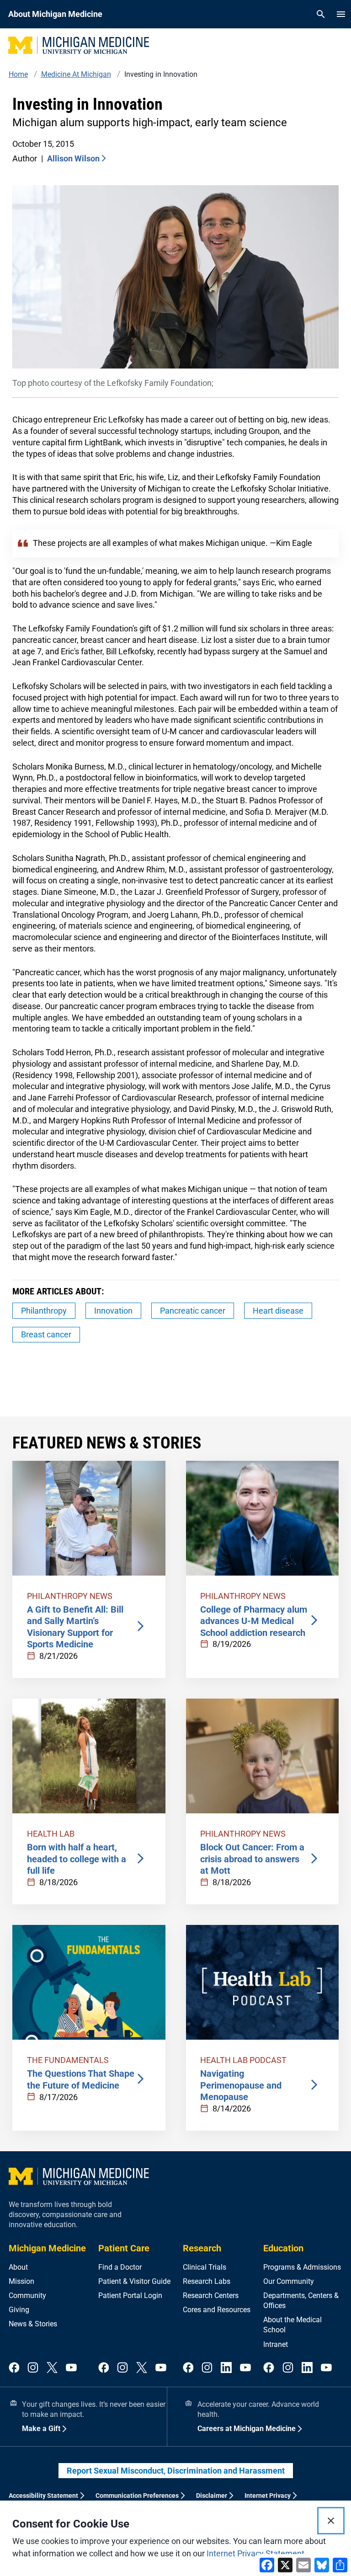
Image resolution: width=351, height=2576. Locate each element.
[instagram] (33, 2368)
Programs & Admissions (302, 2267)
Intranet (276, 2344)
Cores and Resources (217, 2310)
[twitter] (52, 2368)
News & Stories (33, 2324)
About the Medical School (292, 2325)
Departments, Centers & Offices (301, 2301)
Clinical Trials (205, 2267)
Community (27, 2295)
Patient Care (124, 2248)
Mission (21, 2281)
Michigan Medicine (47, 2248)
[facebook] (14, 2368)
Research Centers (211, 2295)
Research (202, 2248)
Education (283, 2248)
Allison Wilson (73, 158)
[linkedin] (226, 2368)
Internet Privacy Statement (255, 2553)
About (18, 2267)
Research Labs (207, 2281)
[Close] (331, 2521)
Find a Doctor (120, 2267)
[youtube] (71, 2368)
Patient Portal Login (130, 2295)
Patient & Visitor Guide (134, 2281)
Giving (19, 2310)
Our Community (289, 2281)
